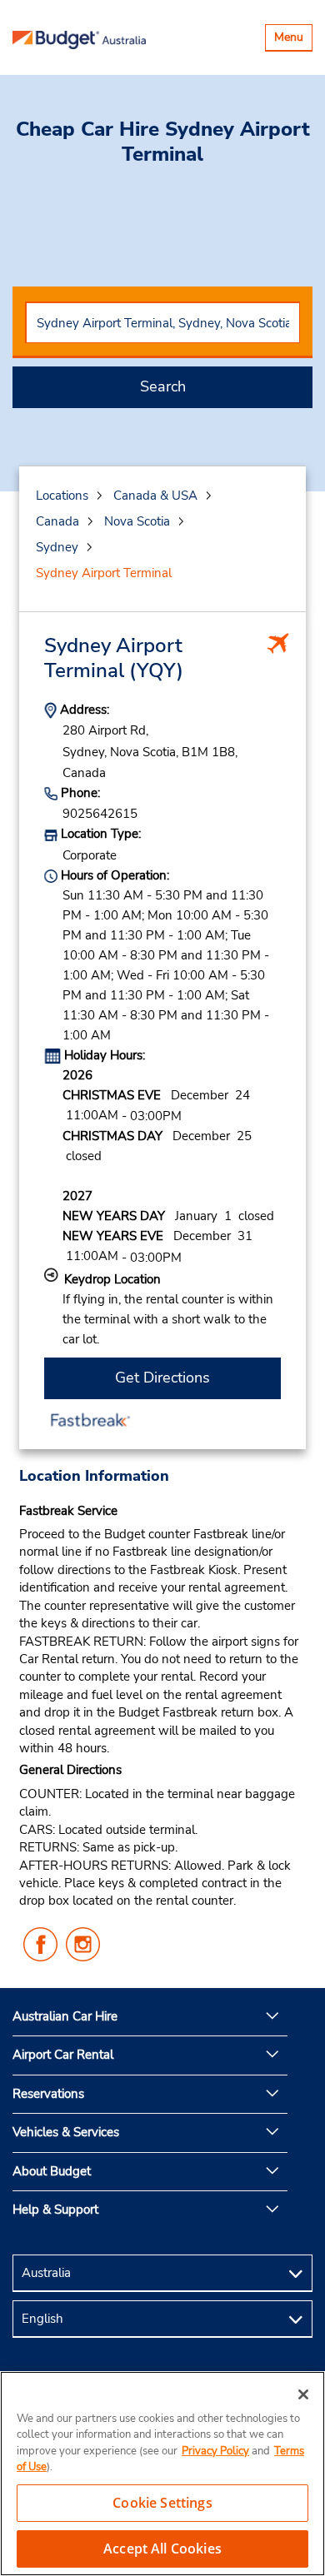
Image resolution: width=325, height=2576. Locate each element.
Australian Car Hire (65, 2016)
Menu (293, 40)
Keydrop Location (112, 1279)
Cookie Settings (162, 2503)
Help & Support (55, 2210)
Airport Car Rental (63, 2055)
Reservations (48, 2094)
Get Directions (162, 1378)
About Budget (52, 2171)
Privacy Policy (215, 2451)
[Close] (303, 2394)
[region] (162, 2474)
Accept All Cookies (162, 2549)
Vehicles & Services (66, 2132)
